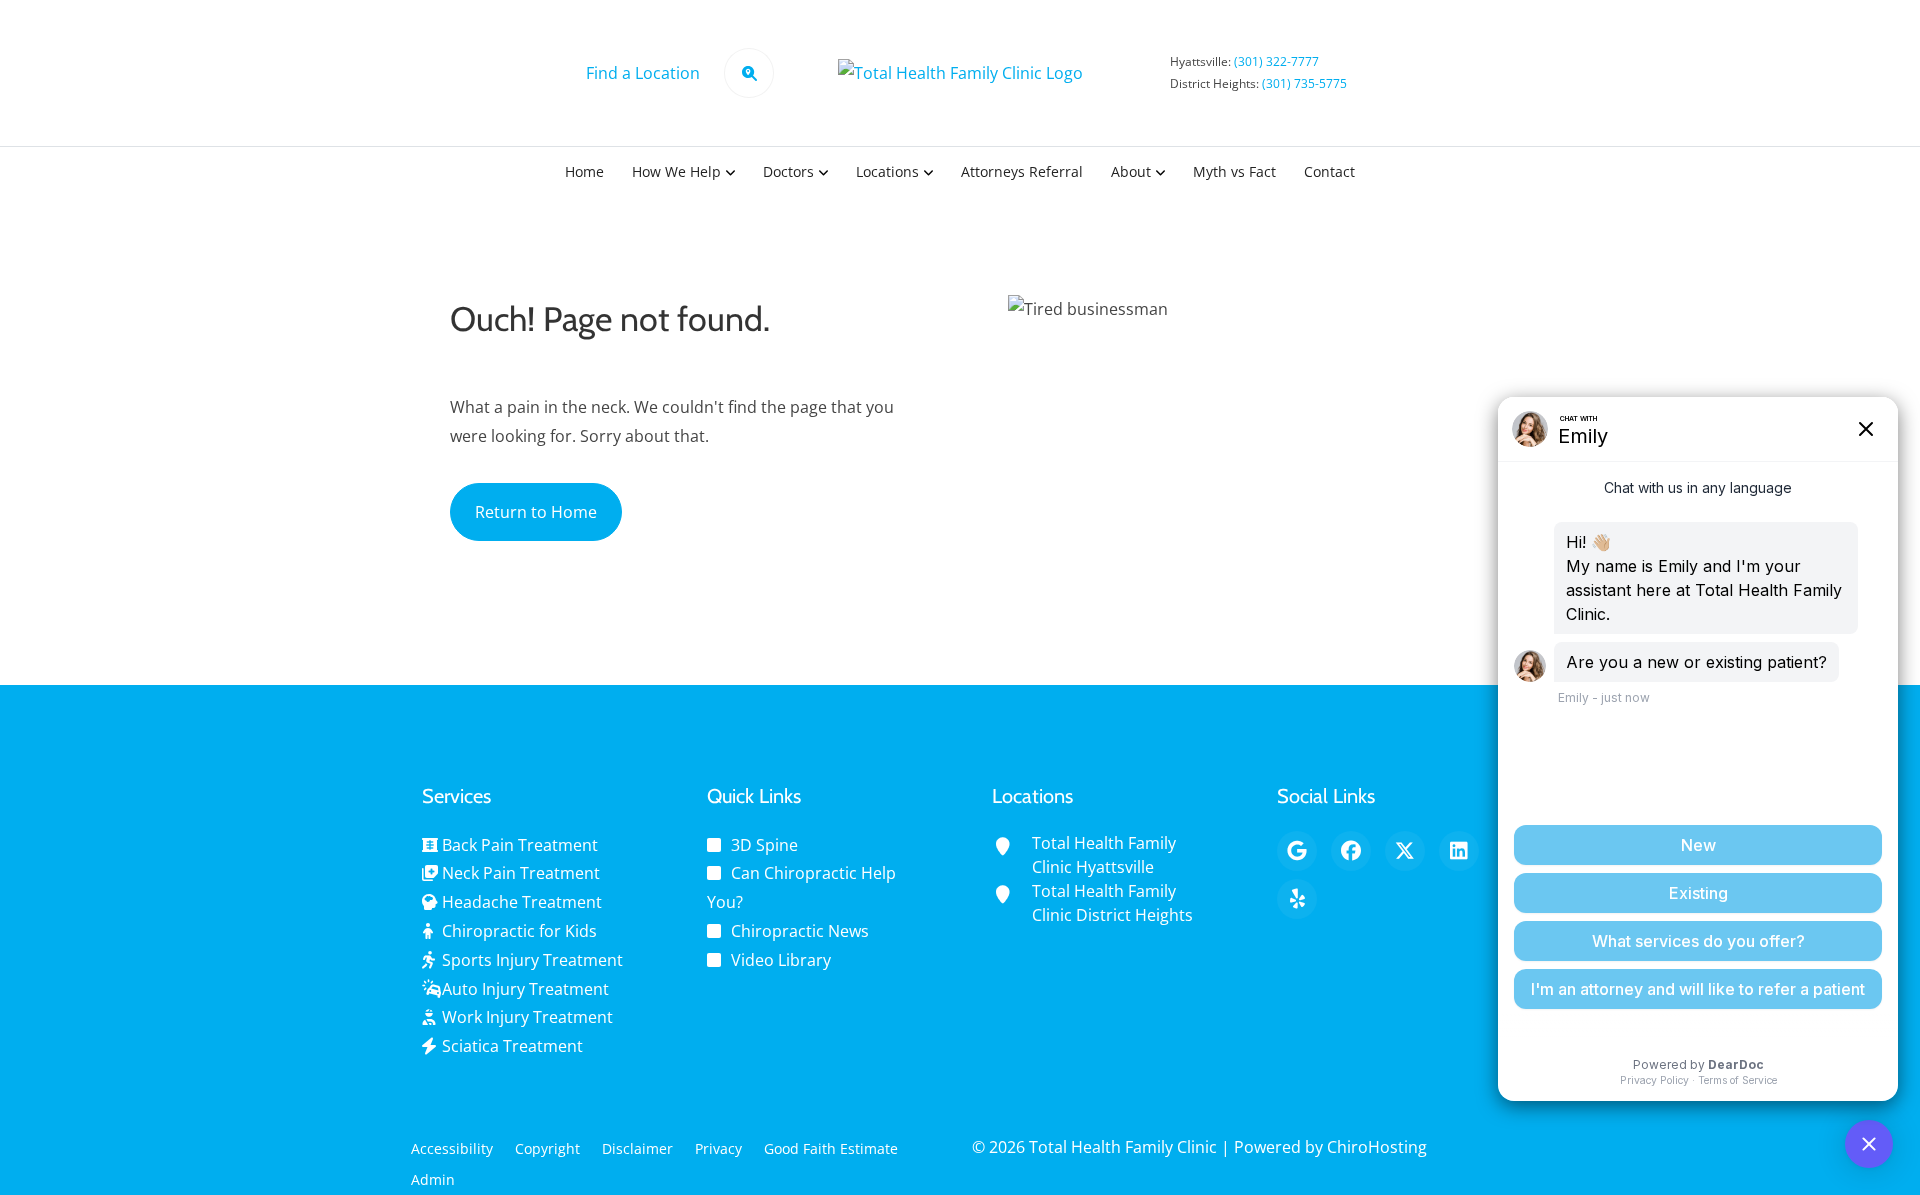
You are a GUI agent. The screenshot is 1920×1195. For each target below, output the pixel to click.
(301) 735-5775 (1304, 83)
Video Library (781, 960)
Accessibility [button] (452, 1148)
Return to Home (536, 512)
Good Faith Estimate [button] (831, 1148)
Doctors (788, 171)
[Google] (1297, 851)
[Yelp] (1297, 899)
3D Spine (764, 845)
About (1131, 171)
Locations (887, 171)
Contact (1329, 171)
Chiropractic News (800, 931)
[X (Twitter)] (1405, 851)
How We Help (676, 171)
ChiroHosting (1377, 1147)
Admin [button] (433, 1179)
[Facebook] (1351, 851)
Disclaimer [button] (637, 1148)
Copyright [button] (547, 1148)
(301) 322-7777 (1276, 61)
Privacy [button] (718, 1148)
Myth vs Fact (1234, 171)
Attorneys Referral (1022, 171)
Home (584, 171)
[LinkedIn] (1459, 851)
